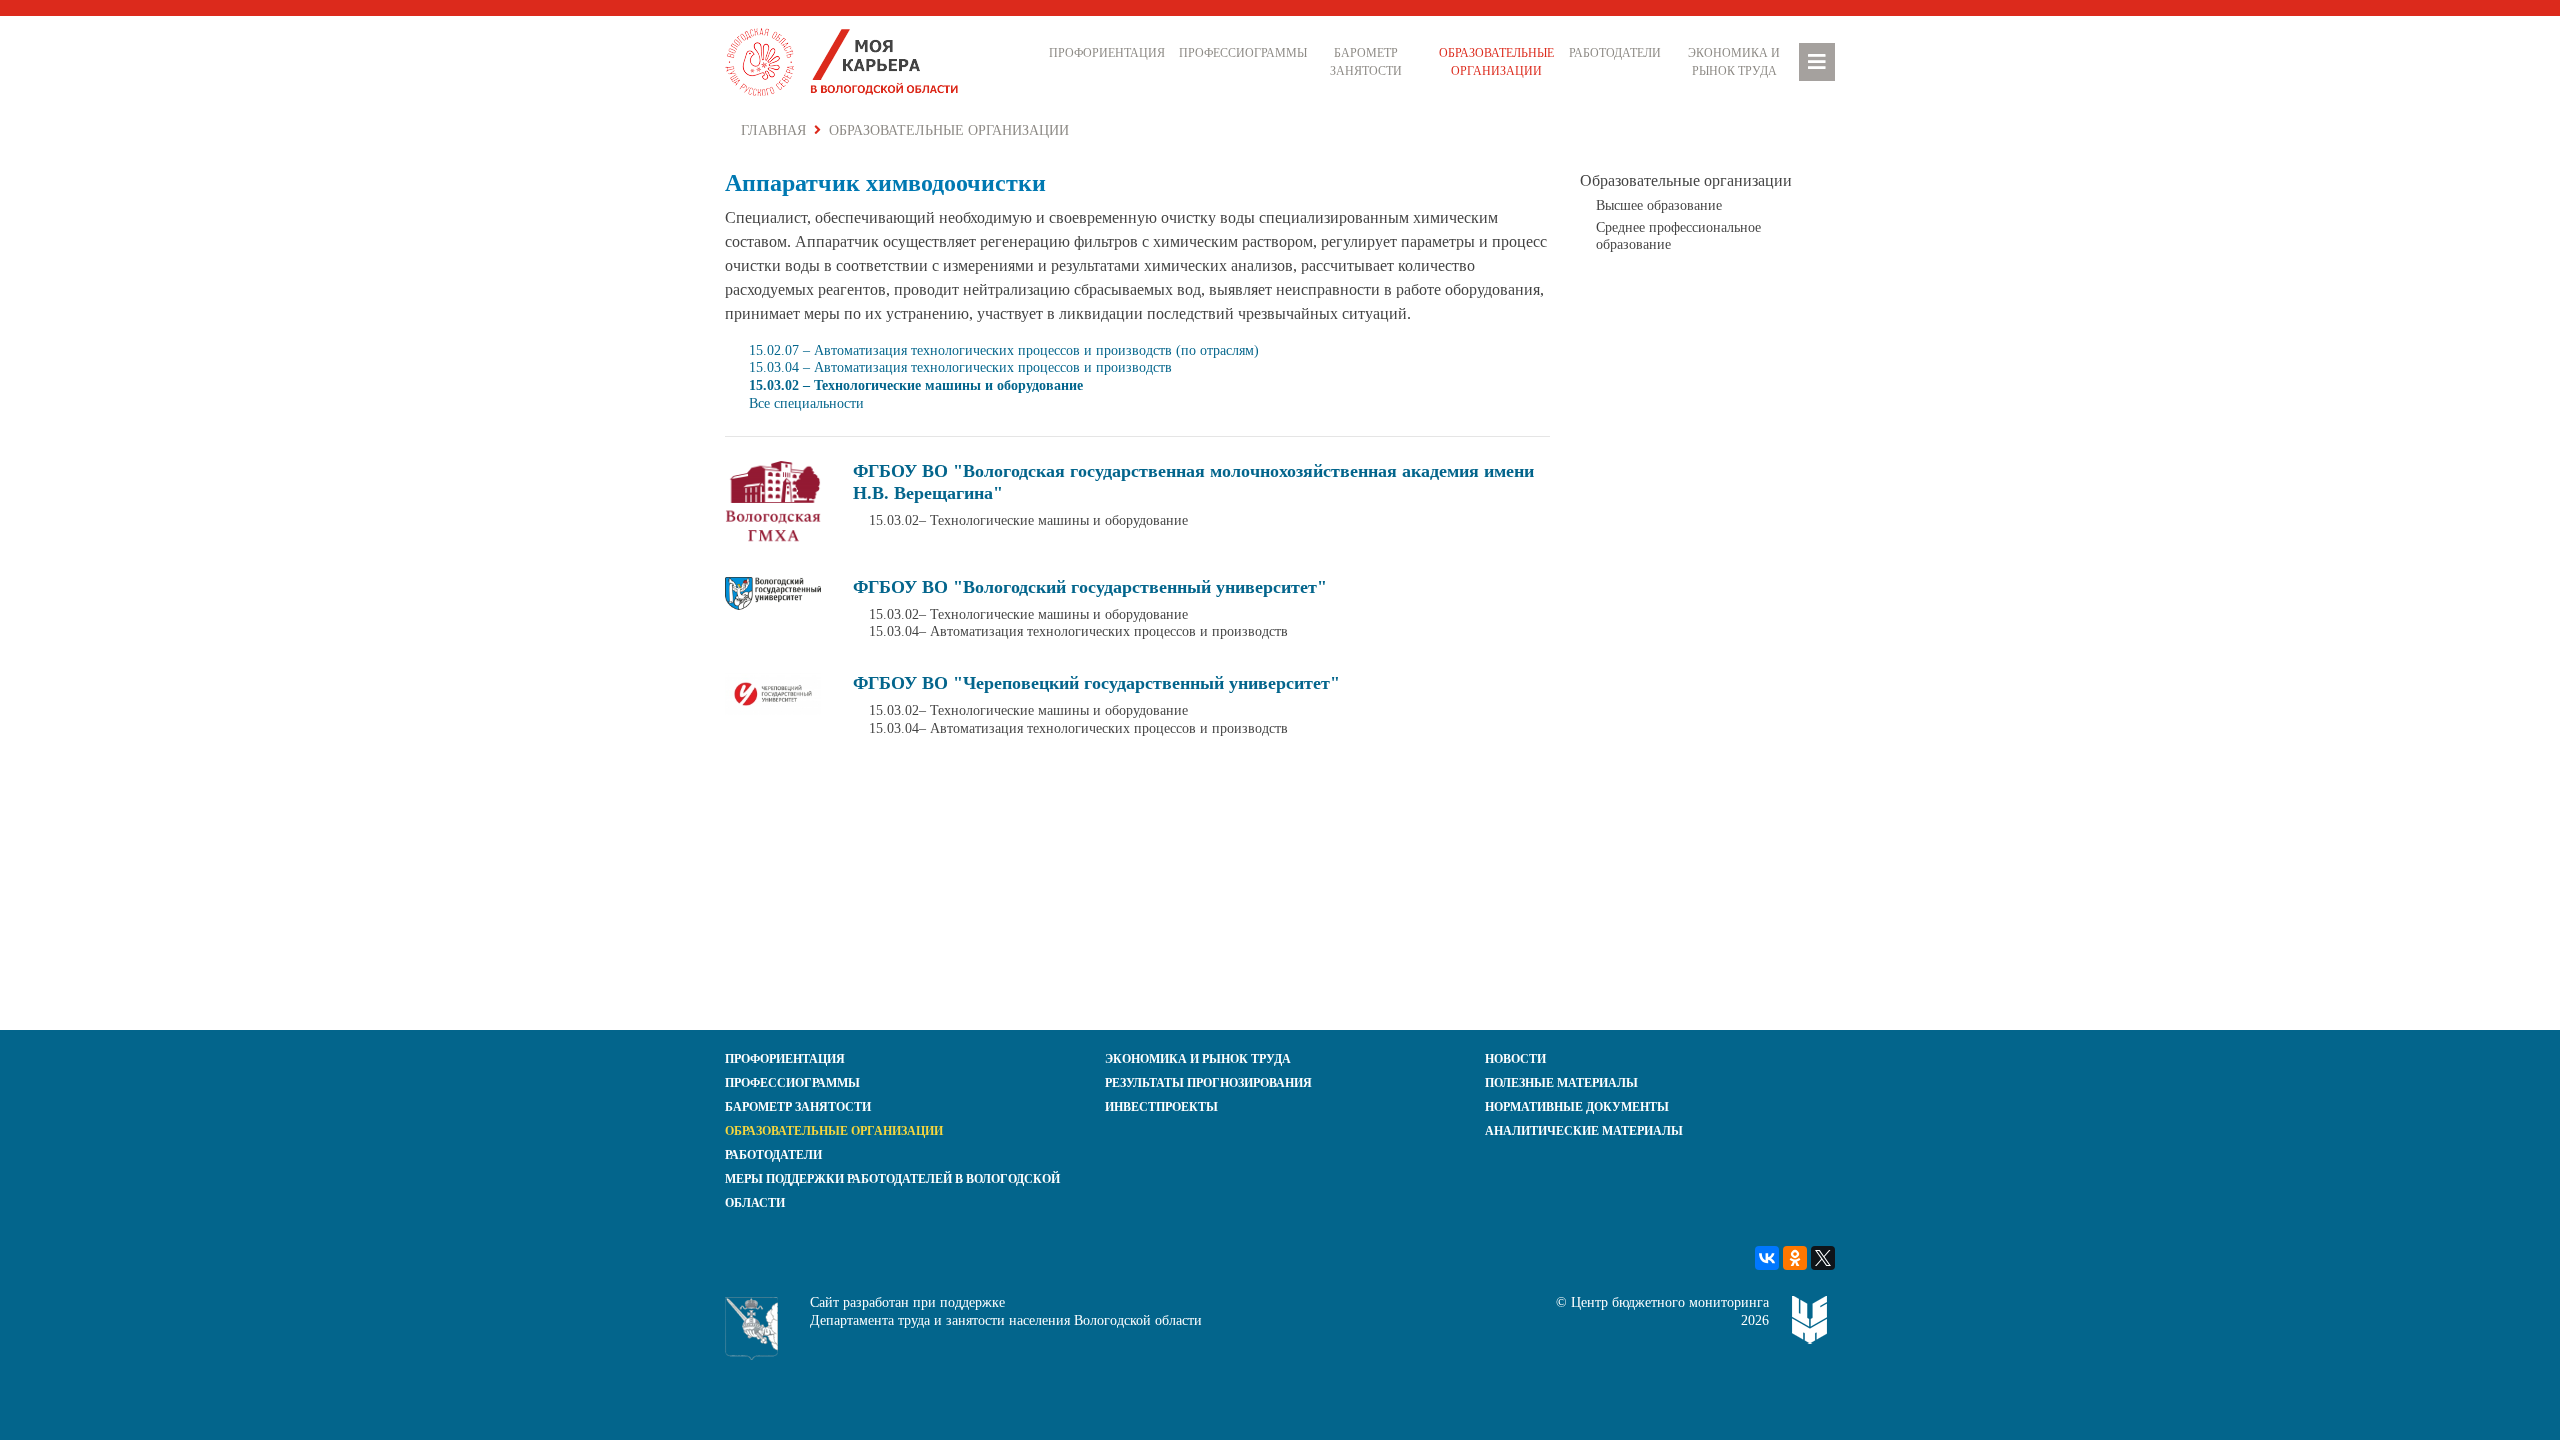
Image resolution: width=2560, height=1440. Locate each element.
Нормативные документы (1577, 1107)
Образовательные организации (1496, 62)
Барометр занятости (1366, 62)
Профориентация (1107, 53)
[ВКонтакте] (1767, 1258)
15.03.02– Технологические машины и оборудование (1028, 520)
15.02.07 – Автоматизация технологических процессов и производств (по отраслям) (1004, 350)
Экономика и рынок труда (1734, 62)
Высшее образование (1659, 205)
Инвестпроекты (1161, 1107)
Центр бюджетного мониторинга (1670, 1302)
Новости (1515, 1059)
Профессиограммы (1240, 53)
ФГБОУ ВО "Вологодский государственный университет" (1090, 587)
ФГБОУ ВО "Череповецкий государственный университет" (1096, 683)
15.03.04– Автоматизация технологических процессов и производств (1078, 631)
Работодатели (1615, 53)
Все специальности (806, 403)
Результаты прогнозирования (1208, 1083)
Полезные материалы (1561, 1083)
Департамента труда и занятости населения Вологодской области (1006, 1320)
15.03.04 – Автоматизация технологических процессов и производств (960, 367)
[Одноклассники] (1795, 1258)
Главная (773, 130)
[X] (1823, 1258)
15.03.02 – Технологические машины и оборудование (916, 385)
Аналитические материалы (1584, 1131)
